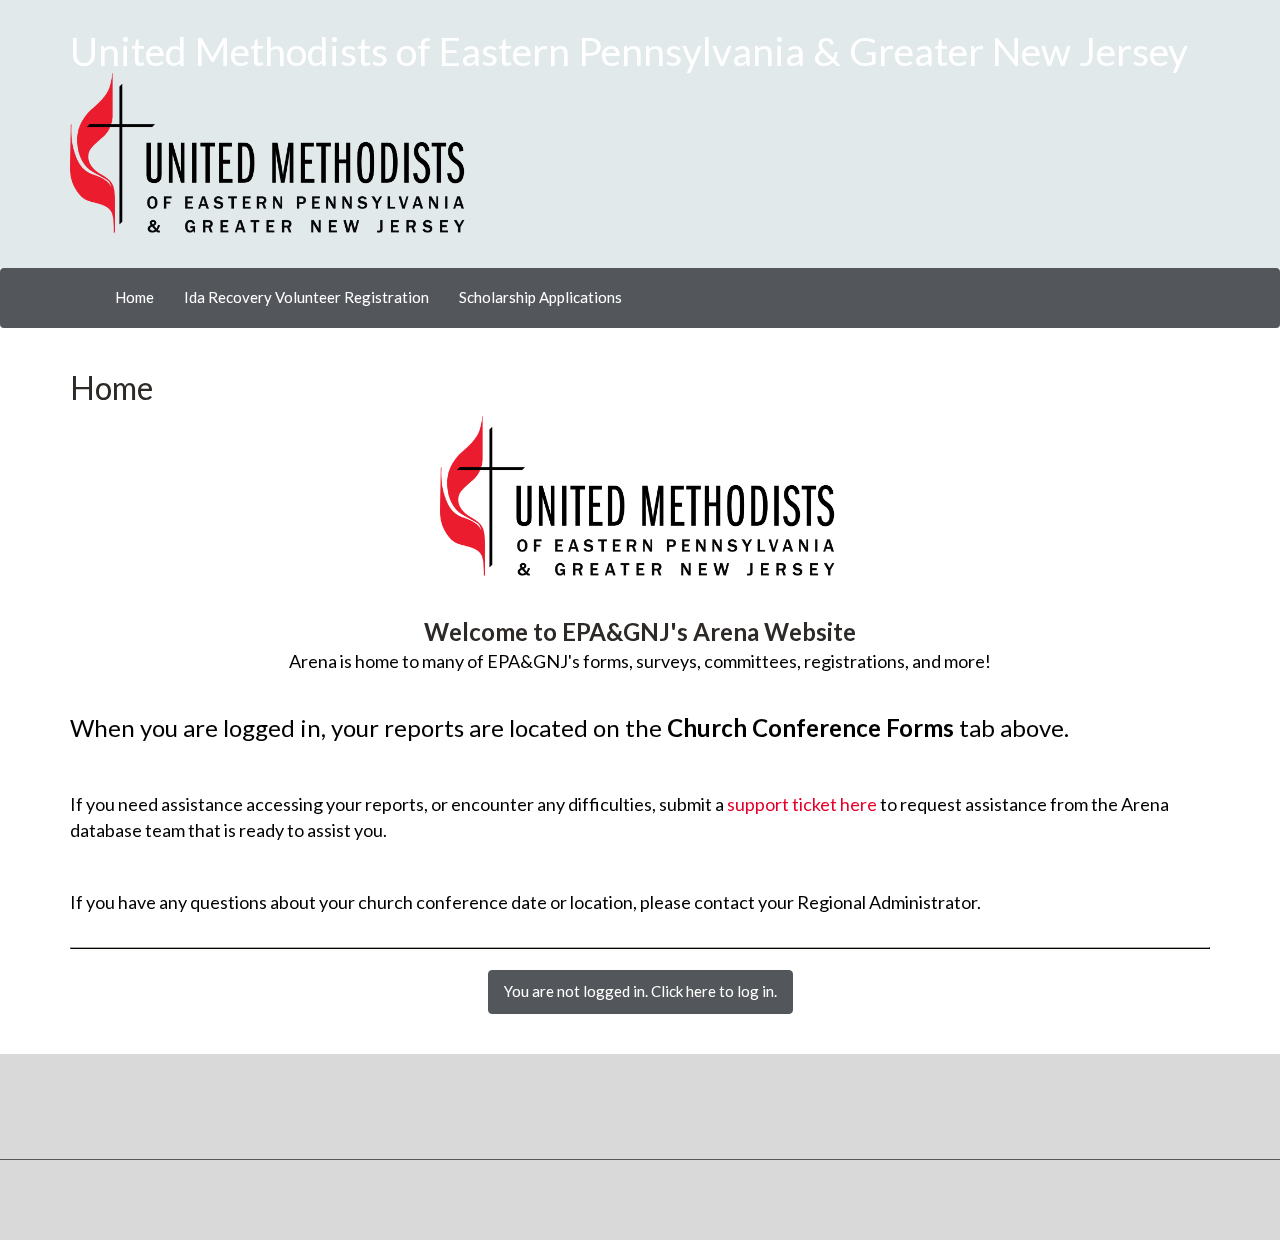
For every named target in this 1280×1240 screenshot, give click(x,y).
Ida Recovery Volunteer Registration (306, 297)
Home (134, 297)
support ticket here (802, 804)
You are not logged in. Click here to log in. (640, 991)
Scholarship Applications (540, 297)
